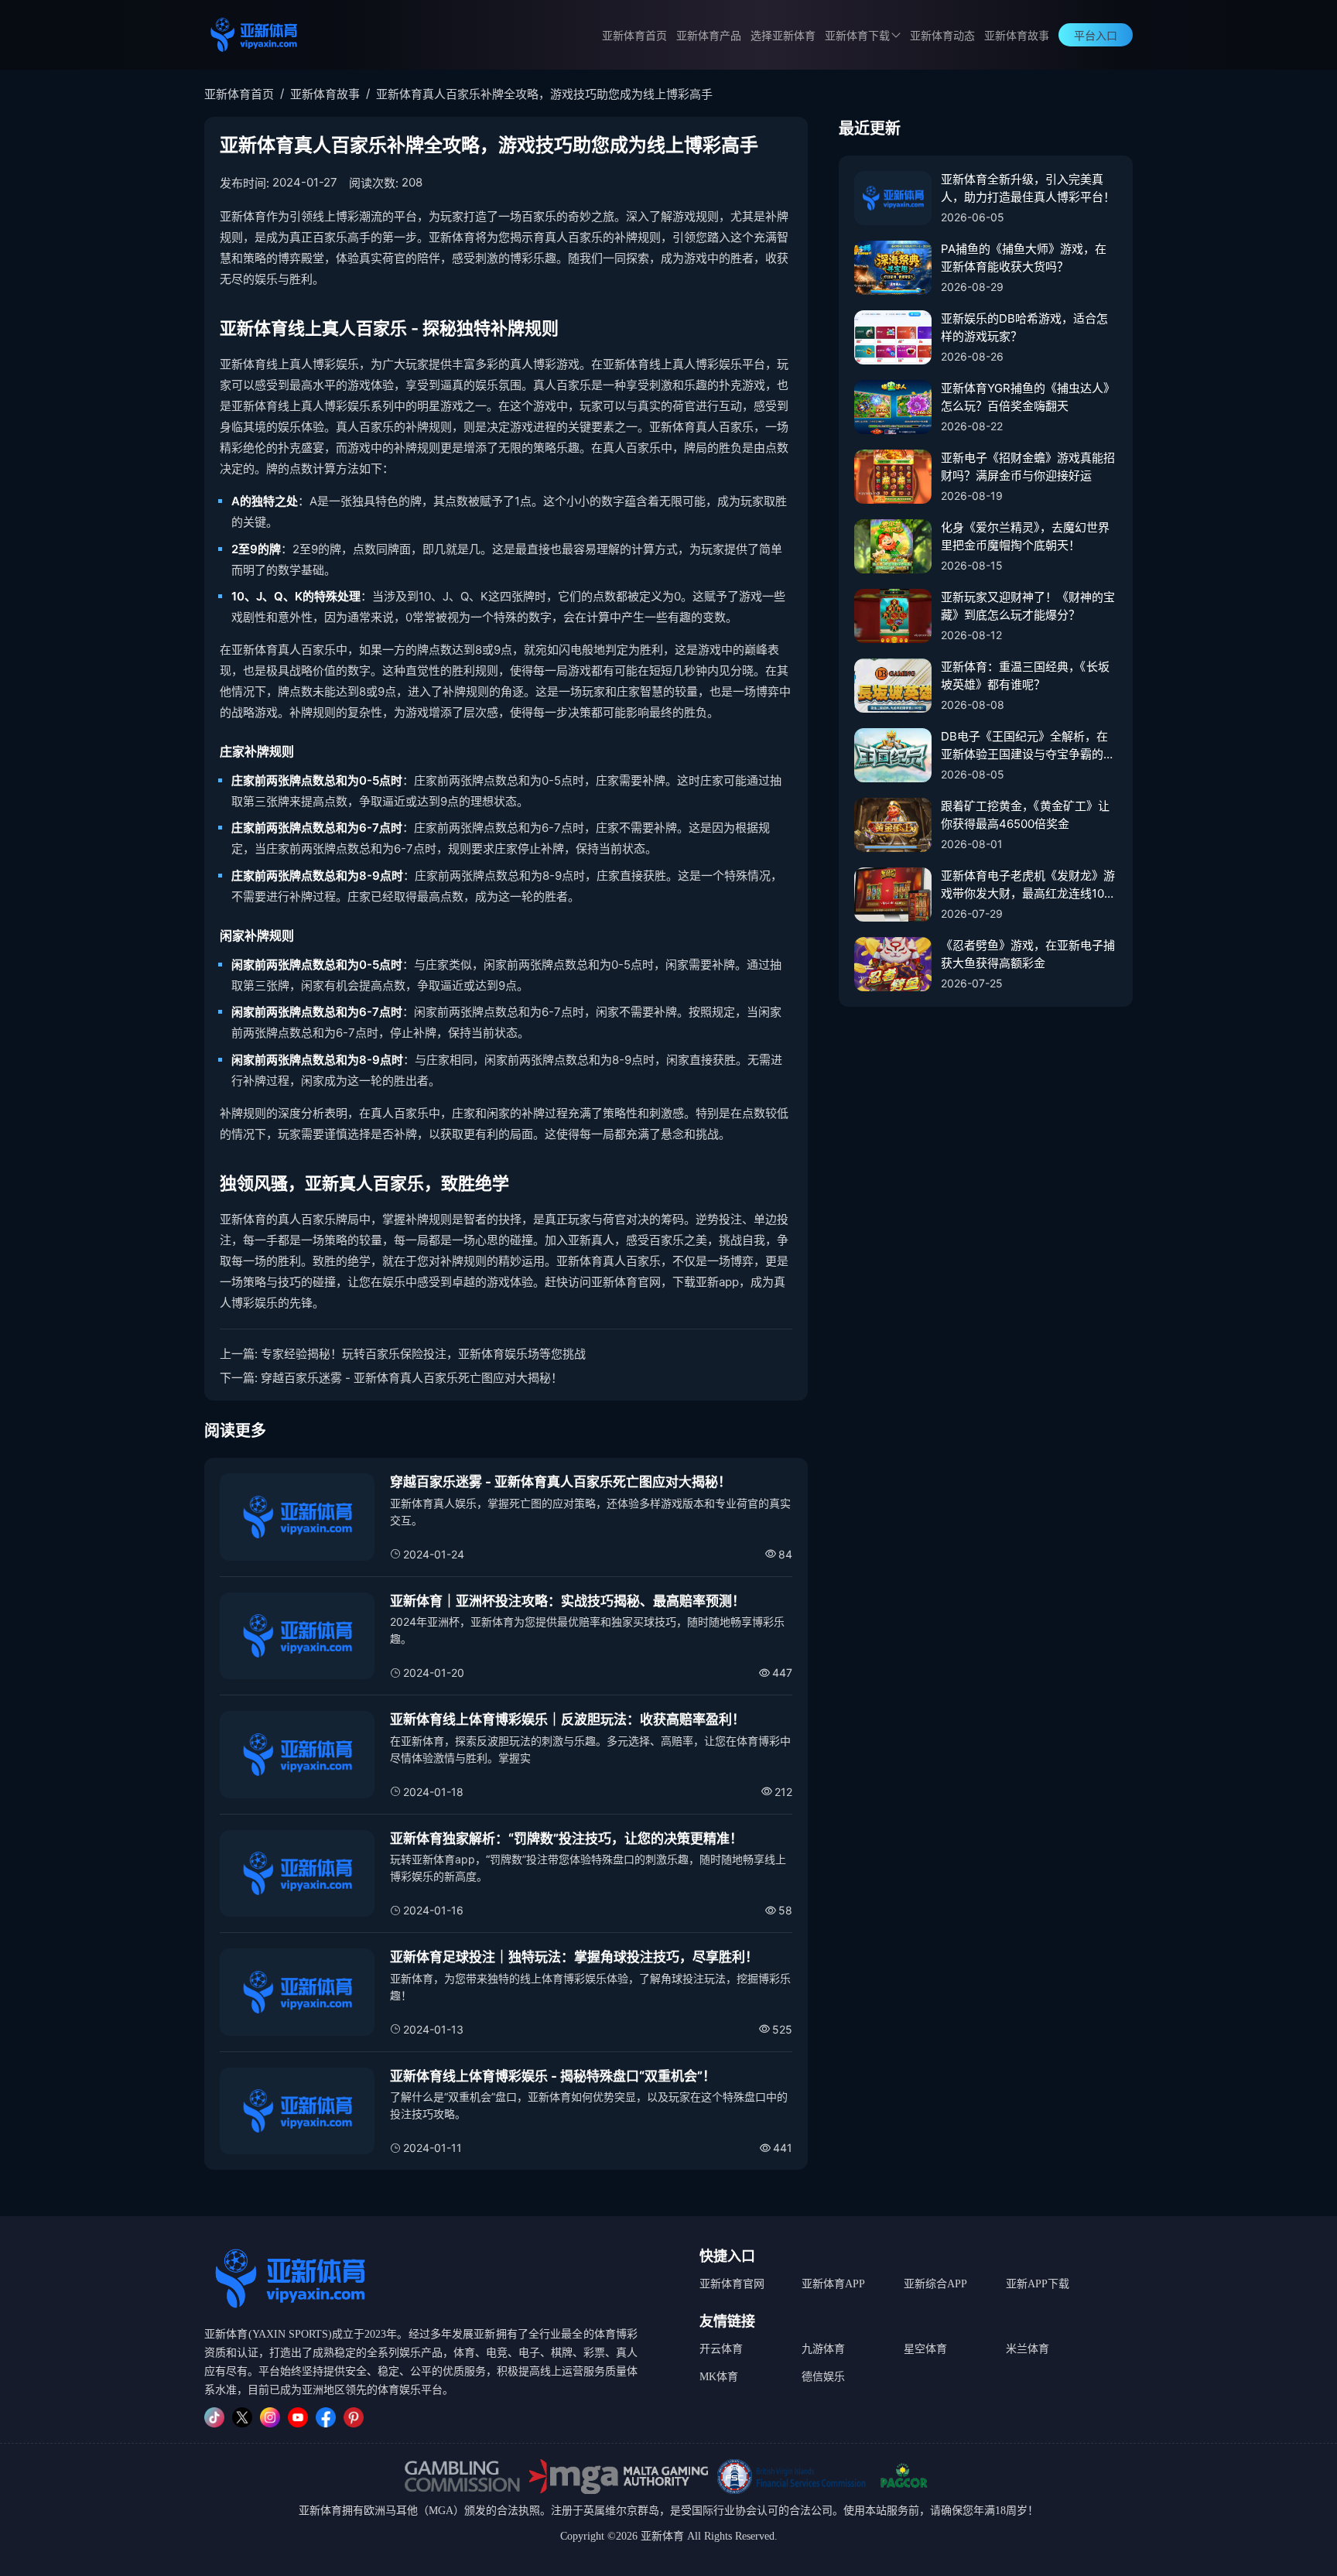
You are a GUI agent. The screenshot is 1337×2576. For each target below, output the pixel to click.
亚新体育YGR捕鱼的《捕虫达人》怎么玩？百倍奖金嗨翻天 (1028, 397)
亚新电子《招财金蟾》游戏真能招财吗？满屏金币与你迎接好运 (1028, 467)
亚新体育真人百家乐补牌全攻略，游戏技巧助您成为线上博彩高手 (544, 94)
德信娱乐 (823, 2377)
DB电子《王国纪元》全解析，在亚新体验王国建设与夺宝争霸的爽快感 (1028, 746)
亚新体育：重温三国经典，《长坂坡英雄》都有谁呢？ (1025, 676)
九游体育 (823, 2349)
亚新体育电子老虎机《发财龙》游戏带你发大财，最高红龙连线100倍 (1028, 885)
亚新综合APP (935, 2284)
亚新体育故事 (1017, 36)
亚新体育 (320, 2511)
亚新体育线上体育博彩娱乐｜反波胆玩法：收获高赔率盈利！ (568, 1719)
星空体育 (925, 2349)
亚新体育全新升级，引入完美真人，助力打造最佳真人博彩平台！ (1028, 188)
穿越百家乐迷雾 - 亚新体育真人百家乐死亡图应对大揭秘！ (412, 1378)
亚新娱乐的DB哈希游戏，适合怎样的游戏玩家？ (1024, 327)
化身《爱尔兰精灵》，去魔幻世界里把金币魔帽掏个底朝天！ (1025, 536)
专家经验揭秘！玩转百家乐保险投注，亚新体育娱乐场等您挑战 (423, 1354)
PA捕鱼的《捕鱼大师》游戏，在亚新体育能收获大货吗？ (1024, 258)
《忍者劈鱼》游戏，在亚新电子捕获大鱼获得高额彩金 (1028, 954)
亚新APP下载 (1038, 2284)
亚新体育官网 (732, 2284)
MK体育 (719, 2377)
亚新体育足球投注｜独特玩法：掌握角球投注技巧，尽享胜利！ (574, 1957)
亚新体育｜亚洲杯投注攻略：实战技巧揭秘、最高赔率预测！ (568, 1601)
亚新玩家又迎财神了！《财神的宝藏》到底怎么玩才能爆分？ (1028, 606)
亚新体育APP (833, 2284)
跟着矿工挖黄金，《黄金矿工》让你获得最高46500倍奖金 (1025, 815)
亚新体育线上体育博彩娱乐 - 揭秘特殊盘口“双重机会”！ (553, 2076)
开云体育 (721, 2349)
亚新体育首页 (634, 36)
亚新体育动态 (942, 36)
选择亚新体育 (783, 36)
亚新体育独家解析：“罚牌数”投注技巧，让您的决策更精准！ (566, 1839)
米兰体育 (1028, 2349)
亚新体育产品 (709, 36)
